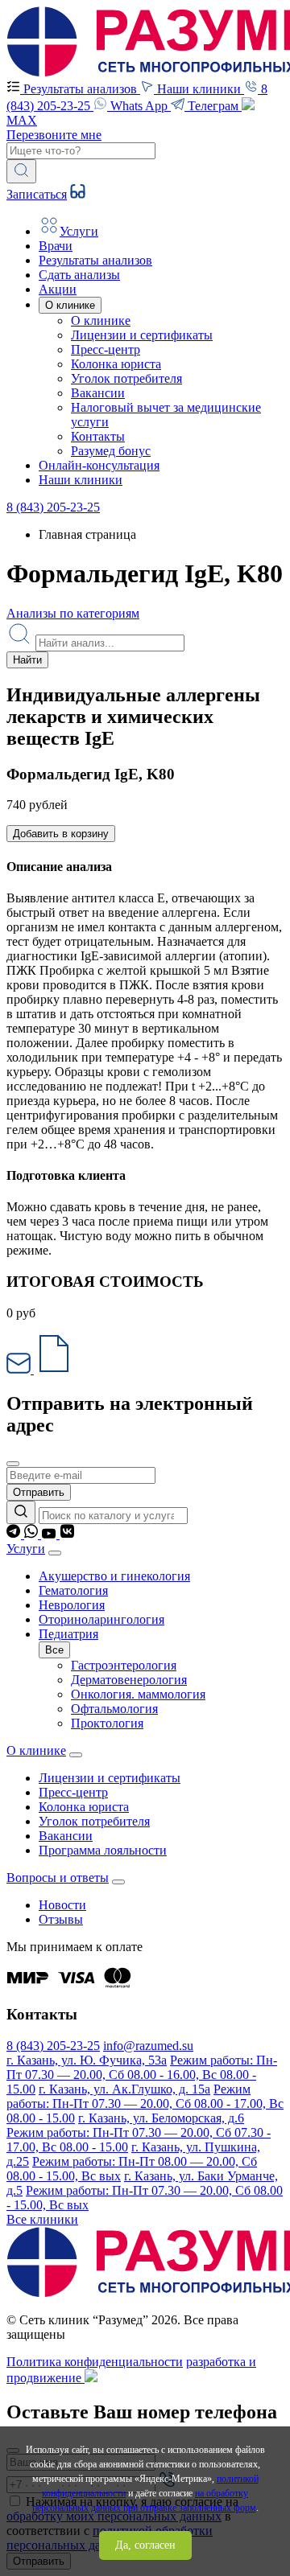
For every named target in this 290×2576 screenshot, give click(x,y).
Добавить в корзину (61, 834)
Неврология (72, 1605)
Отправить (39, 1492)
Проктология (107, 1723)
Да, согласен (145, 2545)
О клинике (101, 320)
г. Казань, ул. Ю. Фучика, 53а (87, 2060)
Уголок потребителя (126, 378)
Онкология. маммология (138, 1694)
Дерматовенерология (129, 1680)
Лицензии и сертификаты (142, 335)
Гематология (73, 1590)
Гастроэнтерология (124, 1665)
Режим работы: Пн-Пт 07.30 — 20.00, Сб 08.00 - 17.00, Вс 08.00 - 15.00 (145, 2104)
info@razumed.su (148, 2046)
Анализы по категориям (73, 613)
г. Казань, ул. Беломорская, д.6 (161, 2118)
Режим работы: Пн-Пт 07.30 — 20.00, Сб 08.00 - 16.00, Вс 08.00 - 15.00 (142, 2075)
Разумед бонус (111, 451)
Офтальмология (114, 1709)
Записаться (37, 194)
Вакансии (98, 393)
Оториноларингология (101, 1619)
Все (54, 1650)
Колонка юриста (116, 364)
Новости (62, 1905)
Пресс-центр (106, 349)
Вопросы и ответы (58, 1878)
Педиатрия (68, 1634)
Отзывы (61, 1919)
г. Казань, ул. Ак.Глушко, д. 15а (124, 2089)
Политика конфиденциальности (95, 2362)
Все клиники (42, 2219)
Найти (27, 660)
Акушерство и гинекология (114, 1576)
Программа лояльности (103, 1850)
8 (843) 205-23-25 (53, 507)
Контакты (98, 436)
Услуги (26, 1549)
